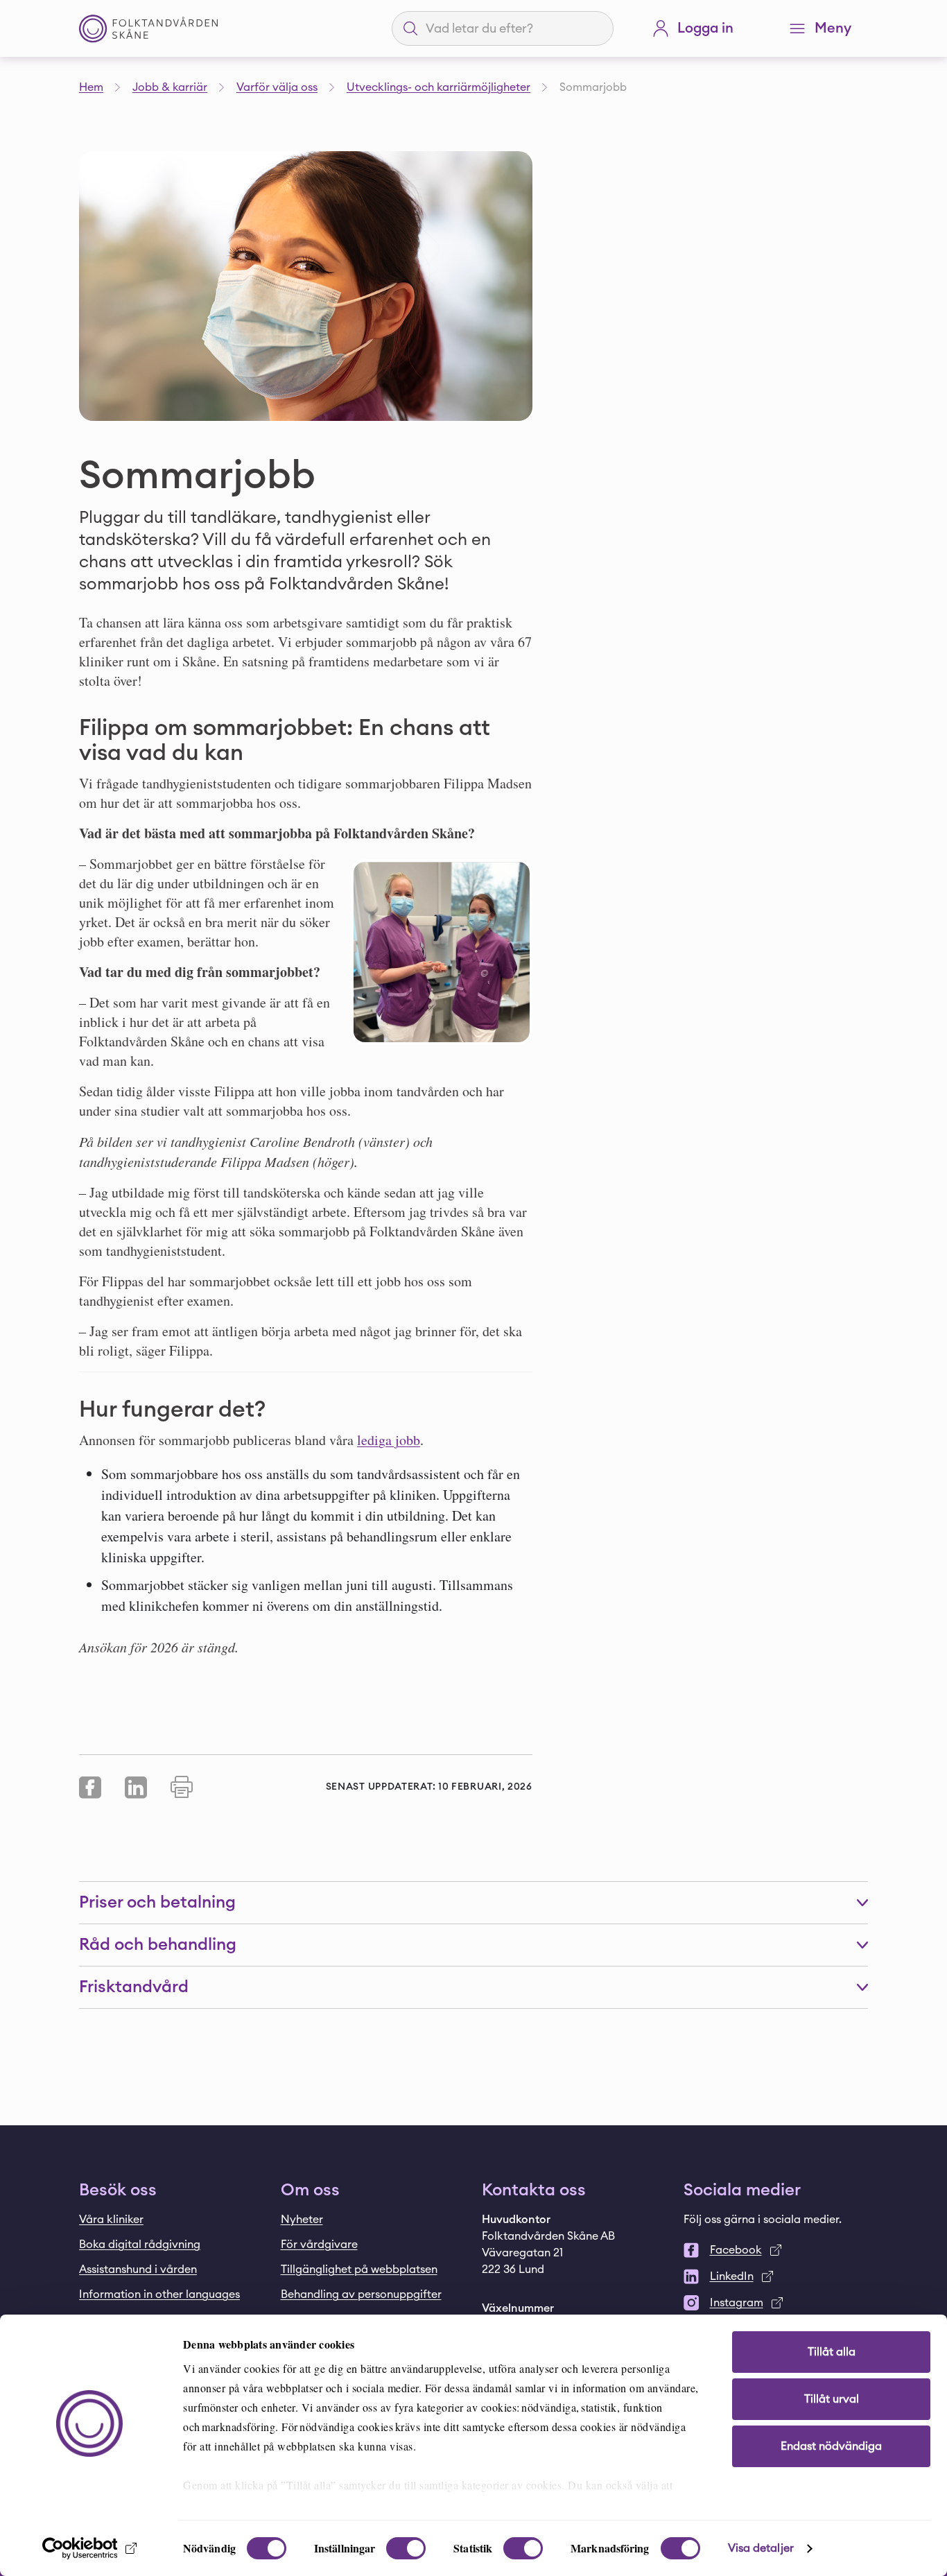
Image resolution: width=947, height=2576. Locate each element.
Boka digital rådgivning (140, 2245)
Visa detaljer (761, 2548)
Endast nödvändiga (831, 2446)
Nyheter (302, 2220)
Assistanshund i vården (138, 2270)
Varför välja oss (277, 87)
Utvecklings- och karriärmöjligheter (438, 87)
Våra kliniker (111, 2220)
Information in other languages (159, 2294)
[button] (473, 1903)
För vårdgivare (319, 2245)
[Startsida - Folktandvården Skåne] (148, 29)
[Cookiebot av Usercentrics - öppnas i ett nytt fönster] (90, 2548)
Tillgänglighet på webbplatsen (359, 2270)
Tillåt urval (832, 2399)
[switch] (406, 2548)
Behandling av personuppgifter (361, 2294)
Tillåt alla (832, 2352)
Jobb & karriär (170, 87)
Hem (91, 87)
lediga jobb (389, 1440)
